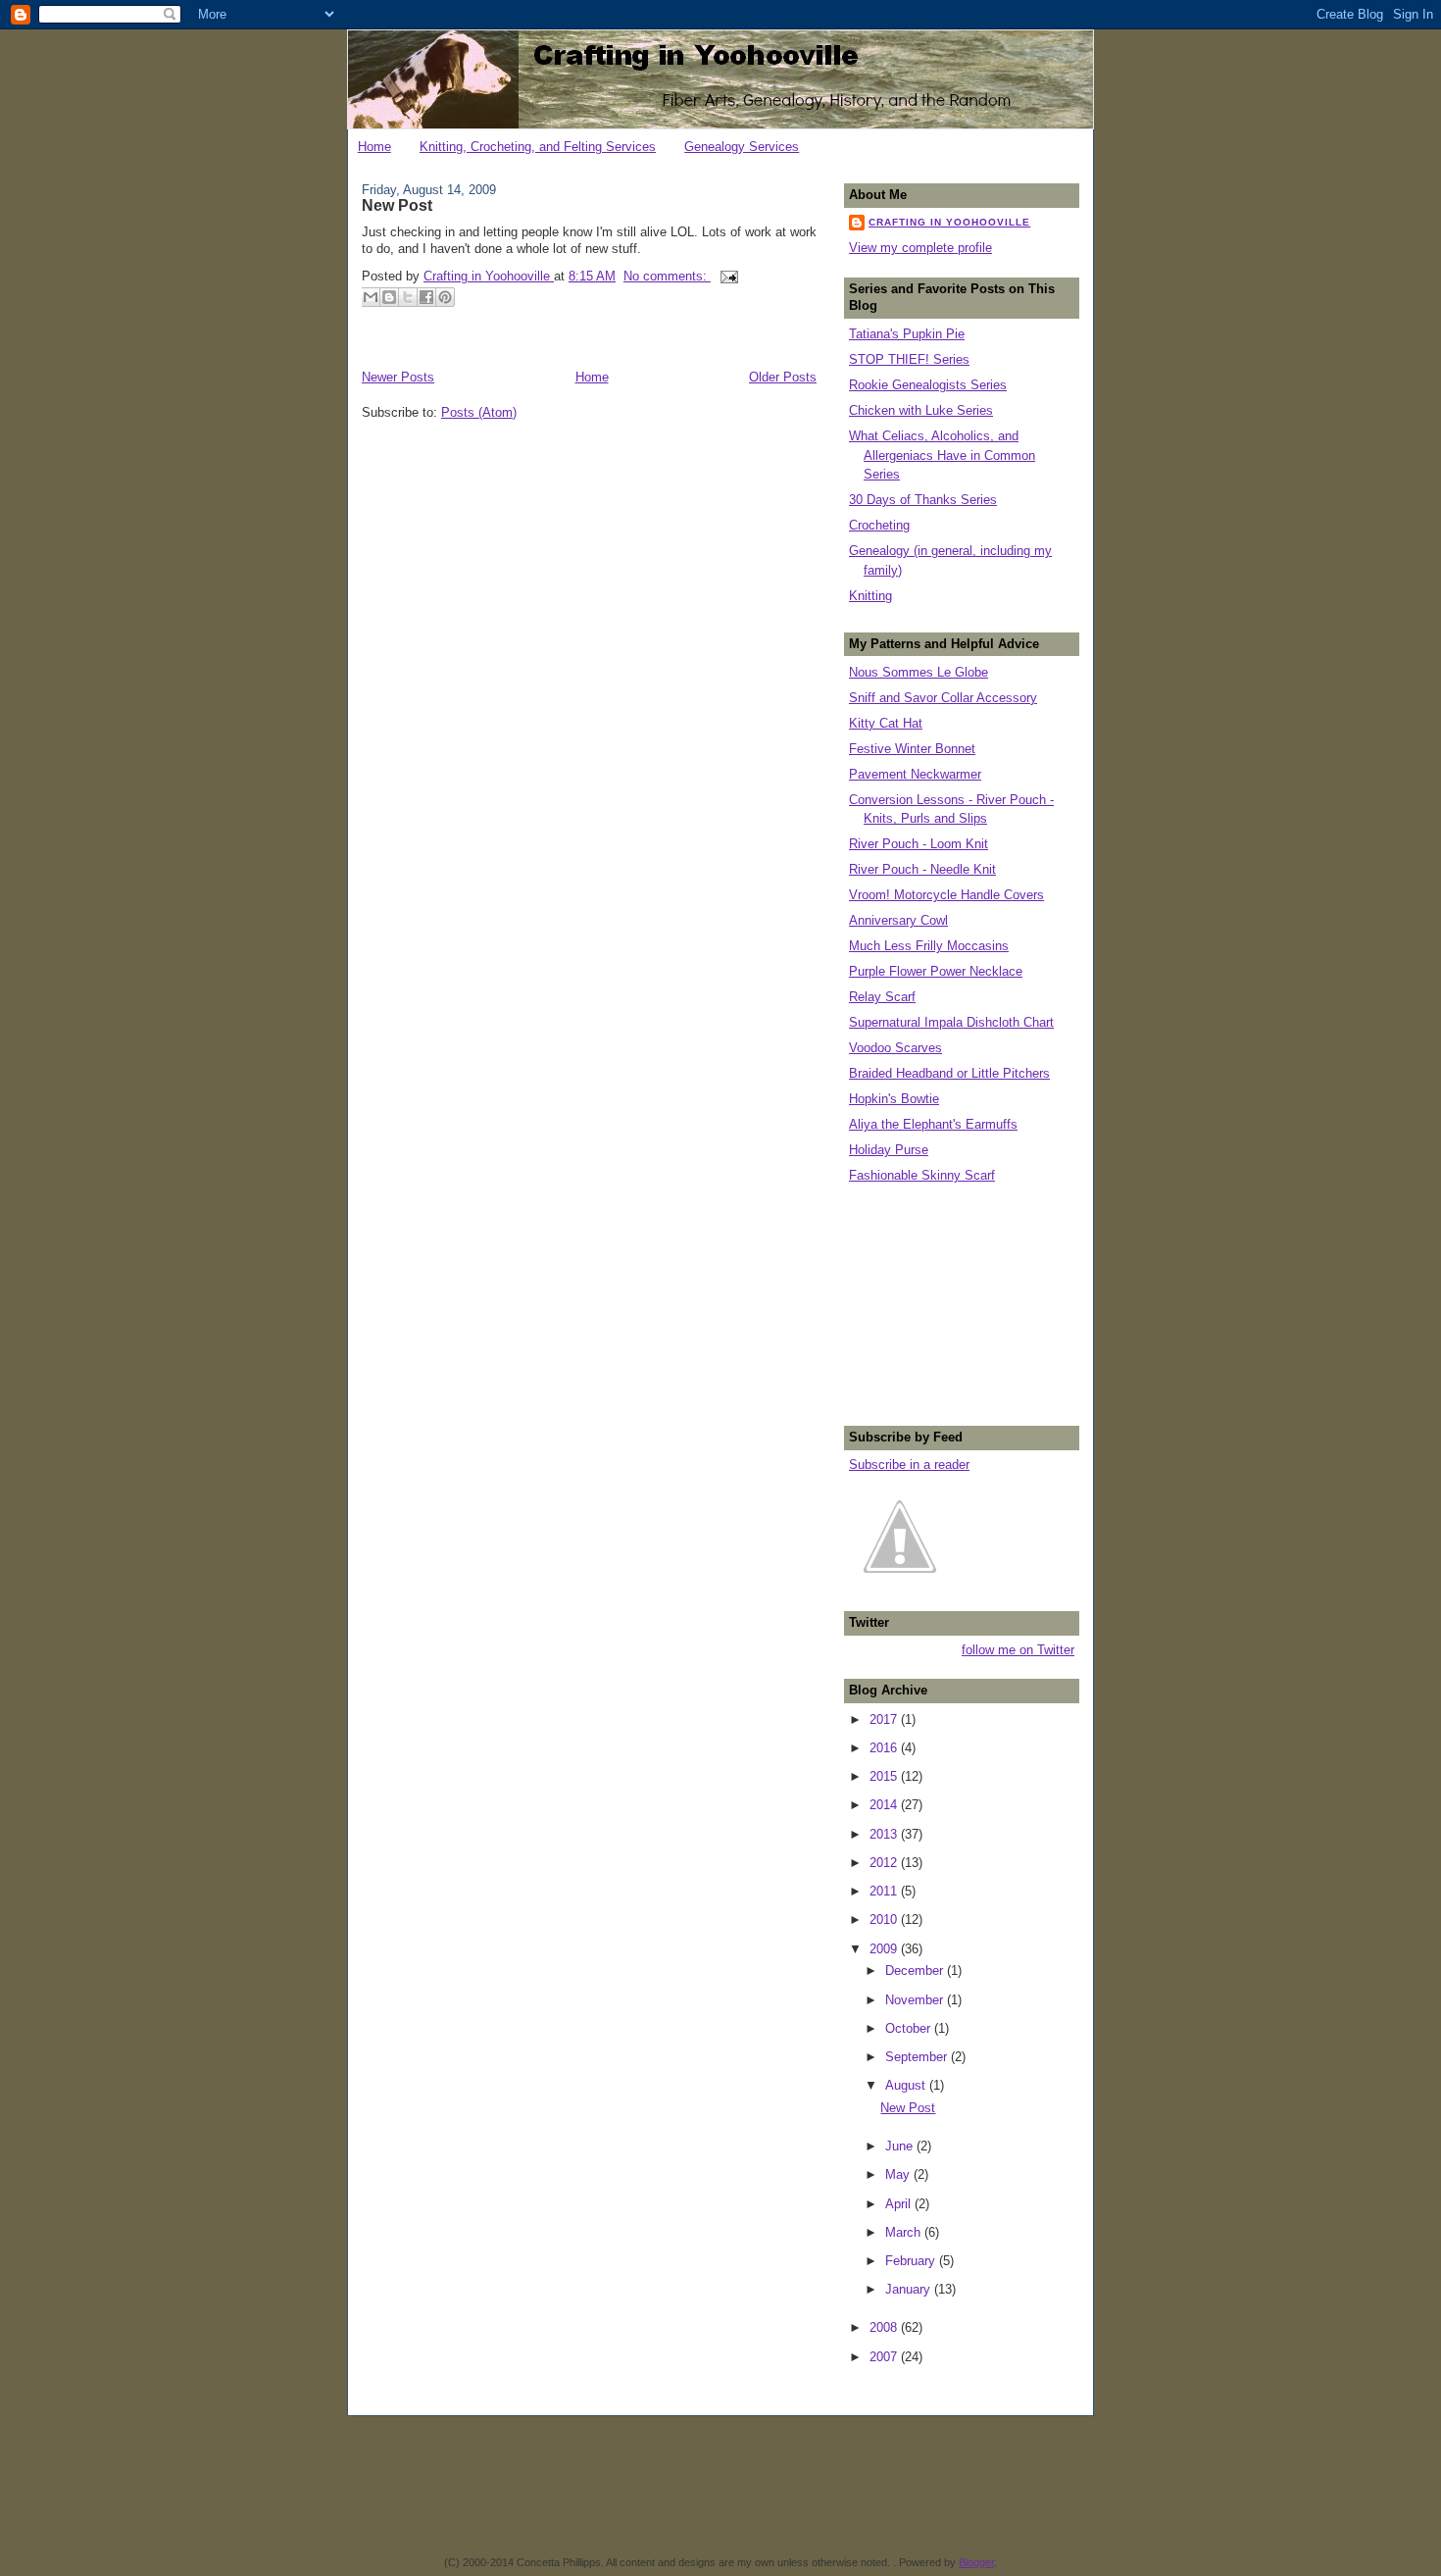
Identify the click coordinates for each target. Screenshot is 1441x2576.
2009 (885, 1949)
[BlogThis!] (389, 297)
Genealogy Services (742, 147)
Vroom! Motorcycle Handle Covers (946, 895)
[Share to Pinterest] (445, 297)
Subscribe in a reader (909, 1465)
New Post (397, 205)
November (916, 2000)
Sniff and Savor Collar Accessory (943, 698)
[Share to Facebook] (426, 297)
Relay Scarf (882, 997)
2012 (885, 1863)
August (907, 2085)
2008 (885, 2327)
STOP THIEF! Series (909, 359)
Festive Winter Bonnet (912, 749)
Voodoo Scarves (895, 1048)
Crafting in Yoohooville (949, 222)
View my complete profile (920, 248)
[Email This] (371, 297)
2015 (885, 1776)
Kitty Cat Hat (886, 723)
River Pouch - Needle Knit (922, 869)
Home (374, 147)
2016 (885, 1748)
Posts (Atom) (479, 412)
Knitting (870, 596)
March (905, 2232)
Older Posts (783, 377)
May (899, 2174)
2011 (885, 1891)
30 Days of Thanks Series (923, 500)
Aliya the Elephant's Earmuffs (933, 1124)
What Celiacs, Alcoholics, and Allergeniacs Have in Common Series (942, 455)
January (910, 2289)
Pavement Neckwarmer (915, 774)
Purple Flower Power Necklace (936, 971)
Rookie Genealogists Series (928, 385)
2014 (885, 1805)
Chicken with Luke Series (921, 410)
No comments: (667, 276)
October (910, 2028)
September (918, 2057)
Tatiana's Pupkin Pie (907, 334)
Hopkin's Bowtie (894, 1099)
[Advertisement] (947, 1302)
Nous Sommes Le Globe (919, 672)
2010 (885, 1919)
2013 (885, 1834)
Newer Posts (398, 377)
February (912, 2261)
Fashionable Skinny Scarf (922, 1175)
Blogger (976, 2562)
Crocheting (879, 525)
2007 (885, 2357)
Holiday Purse (889, 1150)
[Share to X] (408, 297)
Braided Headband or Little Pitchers (949, 1073)
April (900, 2204)
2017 (885, 1719)
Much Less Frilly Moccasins (929, 946)
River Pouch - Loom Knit (919, 844)
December (916, 1970)
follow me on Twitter (1018, 1650)
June (901, 2146)
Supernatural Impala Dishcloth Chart (951, 1022)
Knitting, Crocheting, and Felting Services (538, 147)
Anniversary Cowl (898, 920)
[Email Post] (727, 276)
